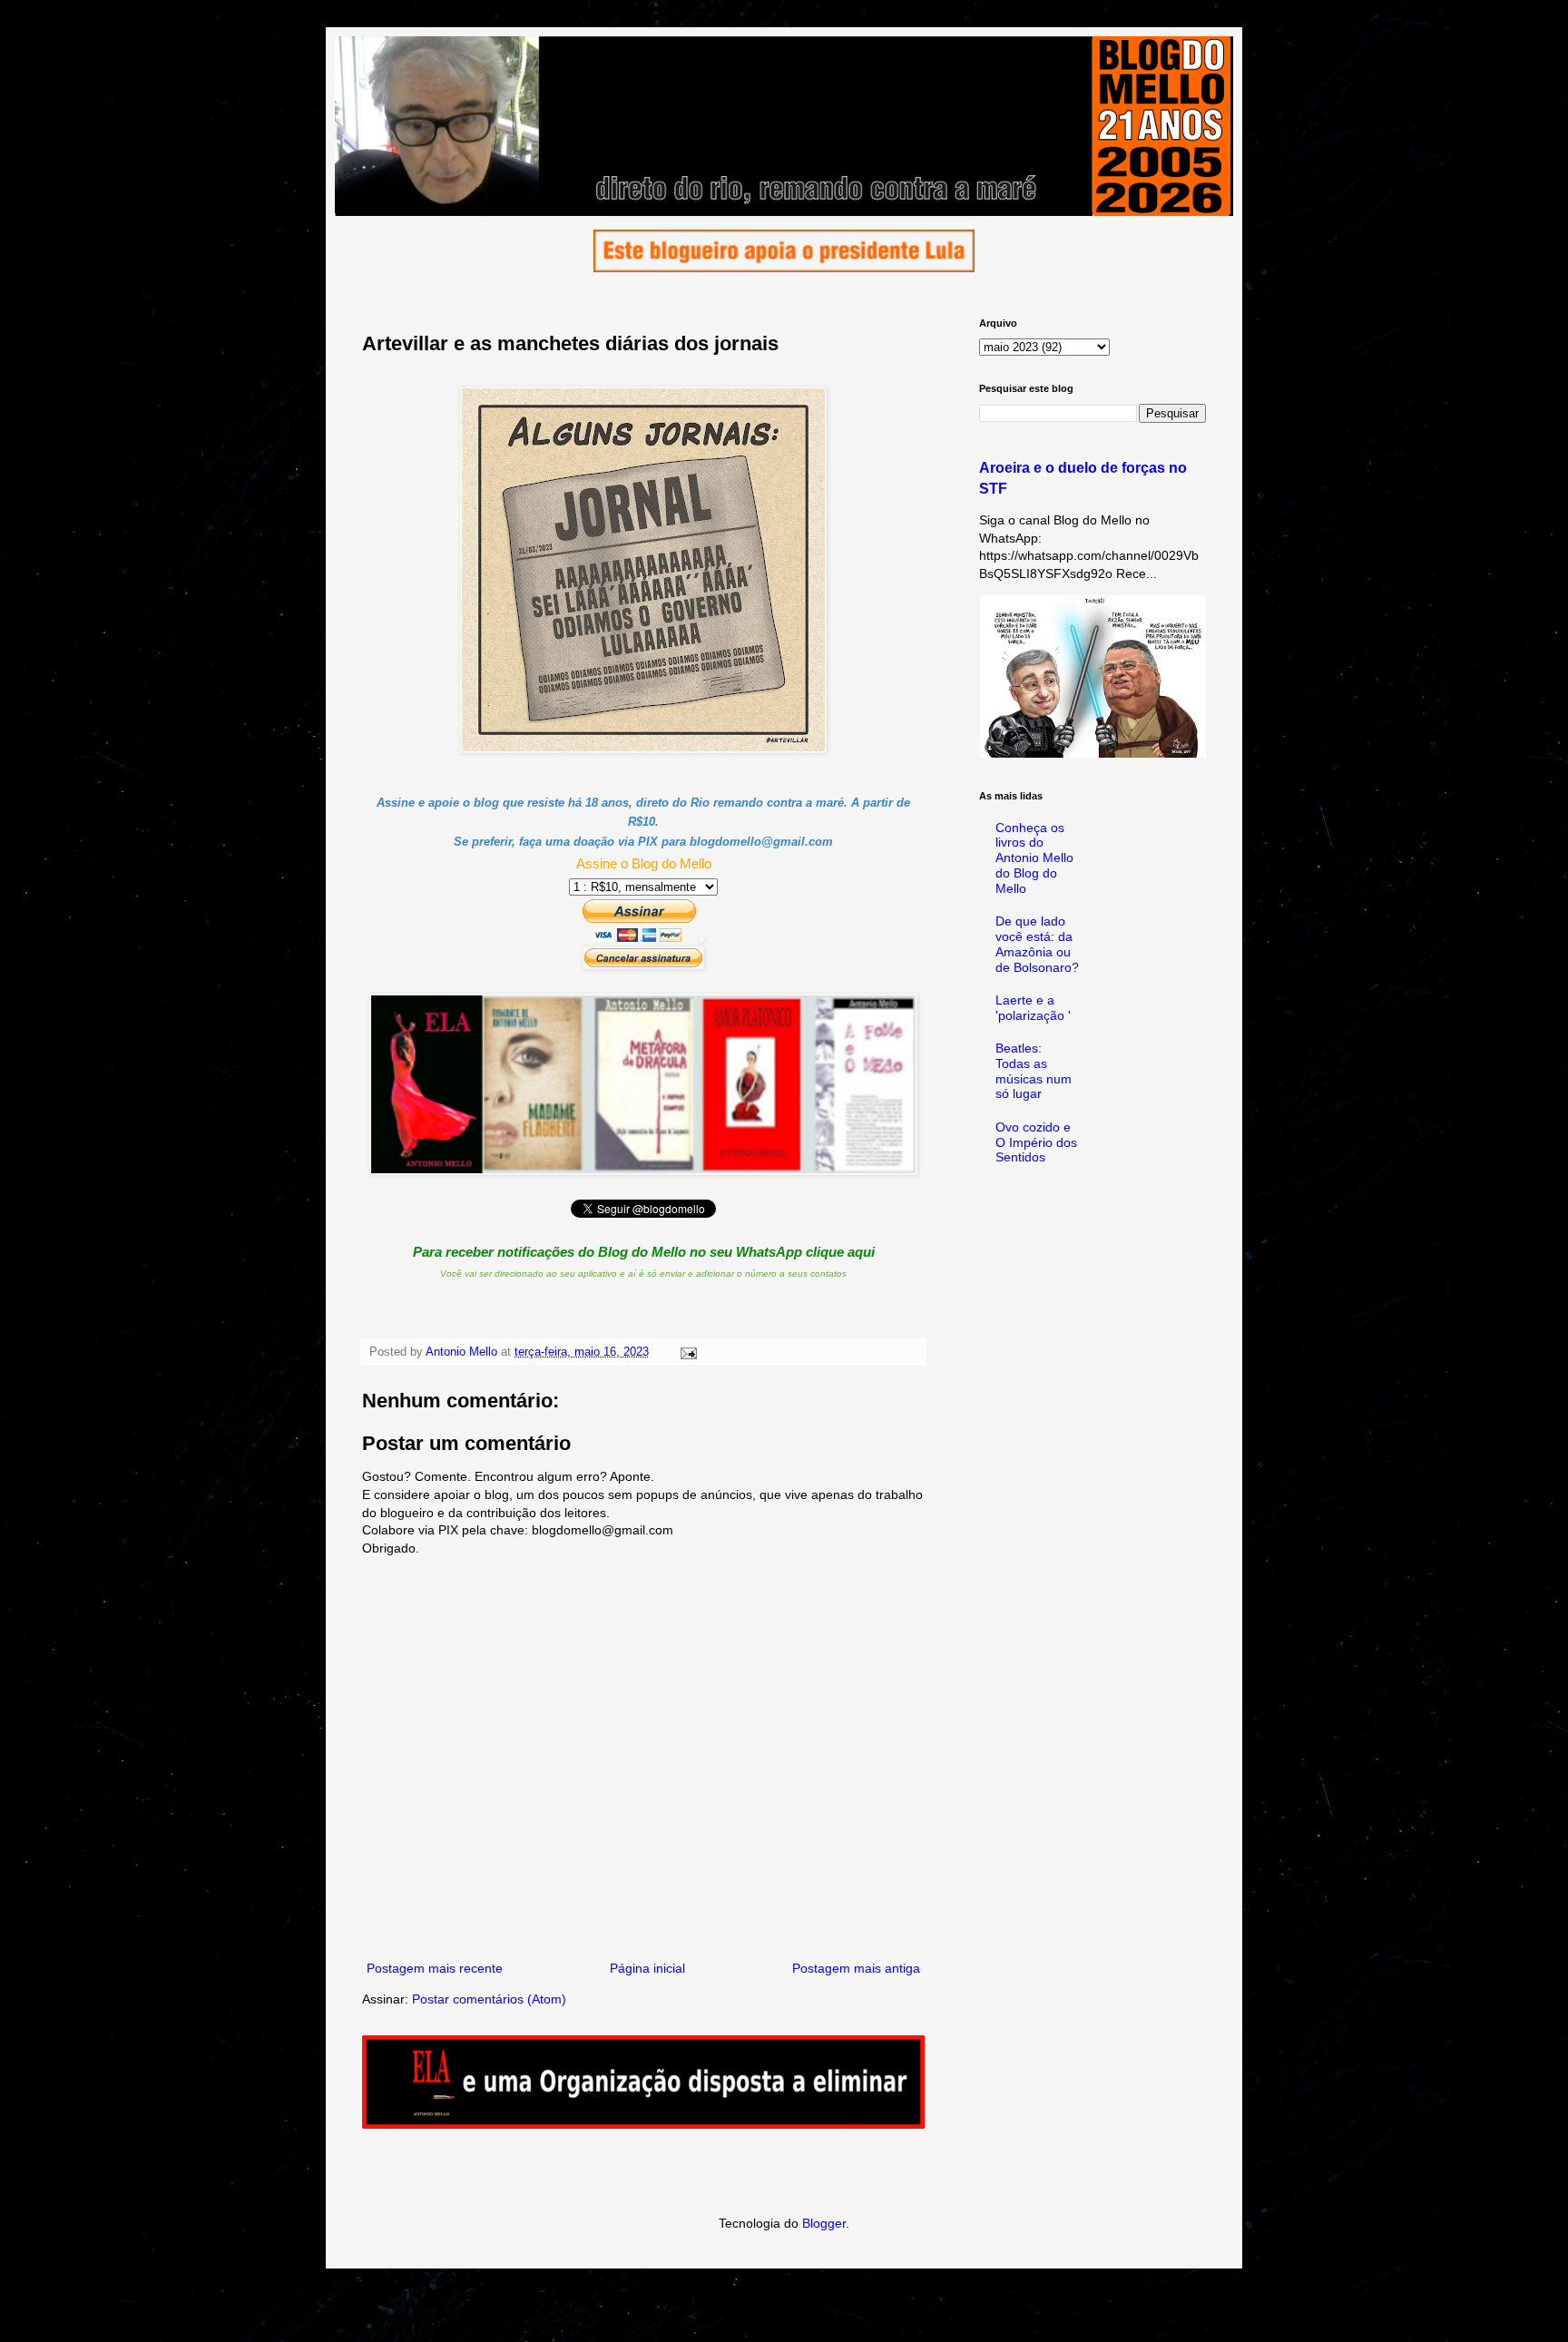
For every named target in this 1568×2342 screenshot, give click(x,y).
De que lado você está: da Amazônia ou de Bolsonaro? (1037, 944)
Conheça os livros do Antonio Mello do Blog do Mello (1034, 858)
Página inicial (647, 1968)
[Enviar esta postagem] (688, 1352)
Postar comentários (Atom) (489, 1999)
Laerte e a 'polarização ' (1033, 1008)
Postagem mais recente (435, 1968)
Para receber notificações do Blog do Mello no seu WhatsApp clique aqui (644, 1252)
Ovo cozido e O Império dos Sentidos (1036, 1142)
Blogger (824, 2223)
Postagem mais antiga (856, 1968)
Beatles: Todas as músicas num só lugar (1034, 1071)
